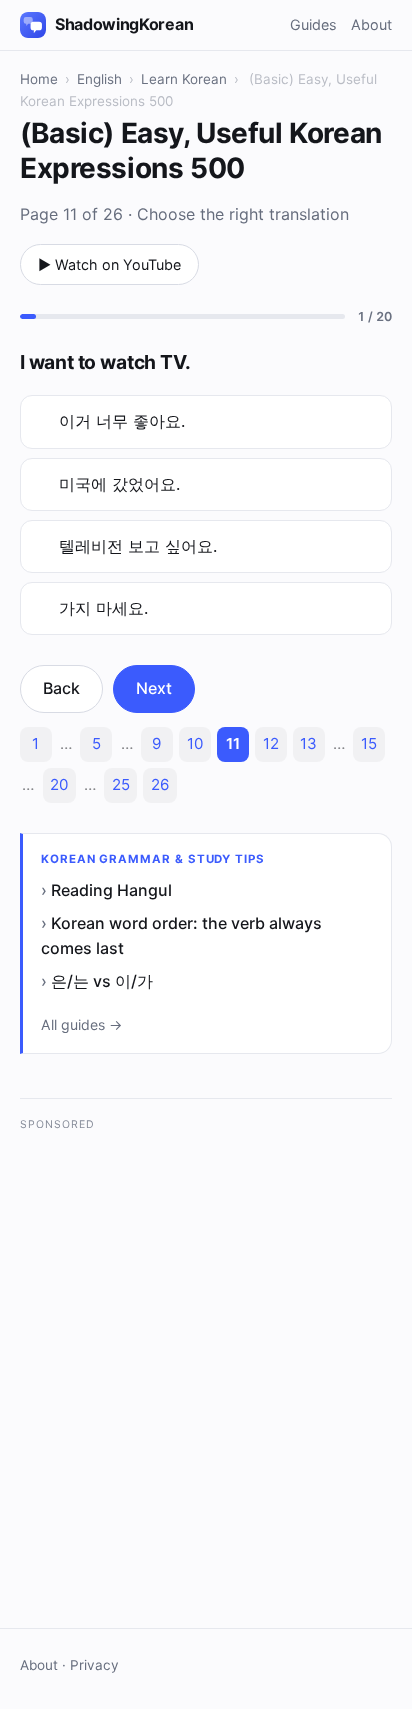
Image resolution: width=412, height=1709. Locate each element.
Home (39, 79)
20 (59, 784)
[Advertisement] (206, 1350)
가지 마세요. (103, 608)
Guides (313, 24)
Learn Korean (184, 79)
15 (369, 743)
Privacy (94, 1665)
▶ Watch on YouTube (109, 264)
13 (308, 743)
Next (154, 688)
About (371, 24)
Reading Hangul (111, 890)
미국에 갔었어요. (119, 484)
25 (121, 784)
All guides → (81, 1024)
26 (160, 784)
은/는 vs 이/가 (102, 981)
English (99, 79)
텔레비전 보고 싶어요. (138, 546)
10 (195, 743)
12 (271, 743)
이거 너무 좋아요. (122, 421)
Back (61, 688)
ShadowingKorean (124, 24)
